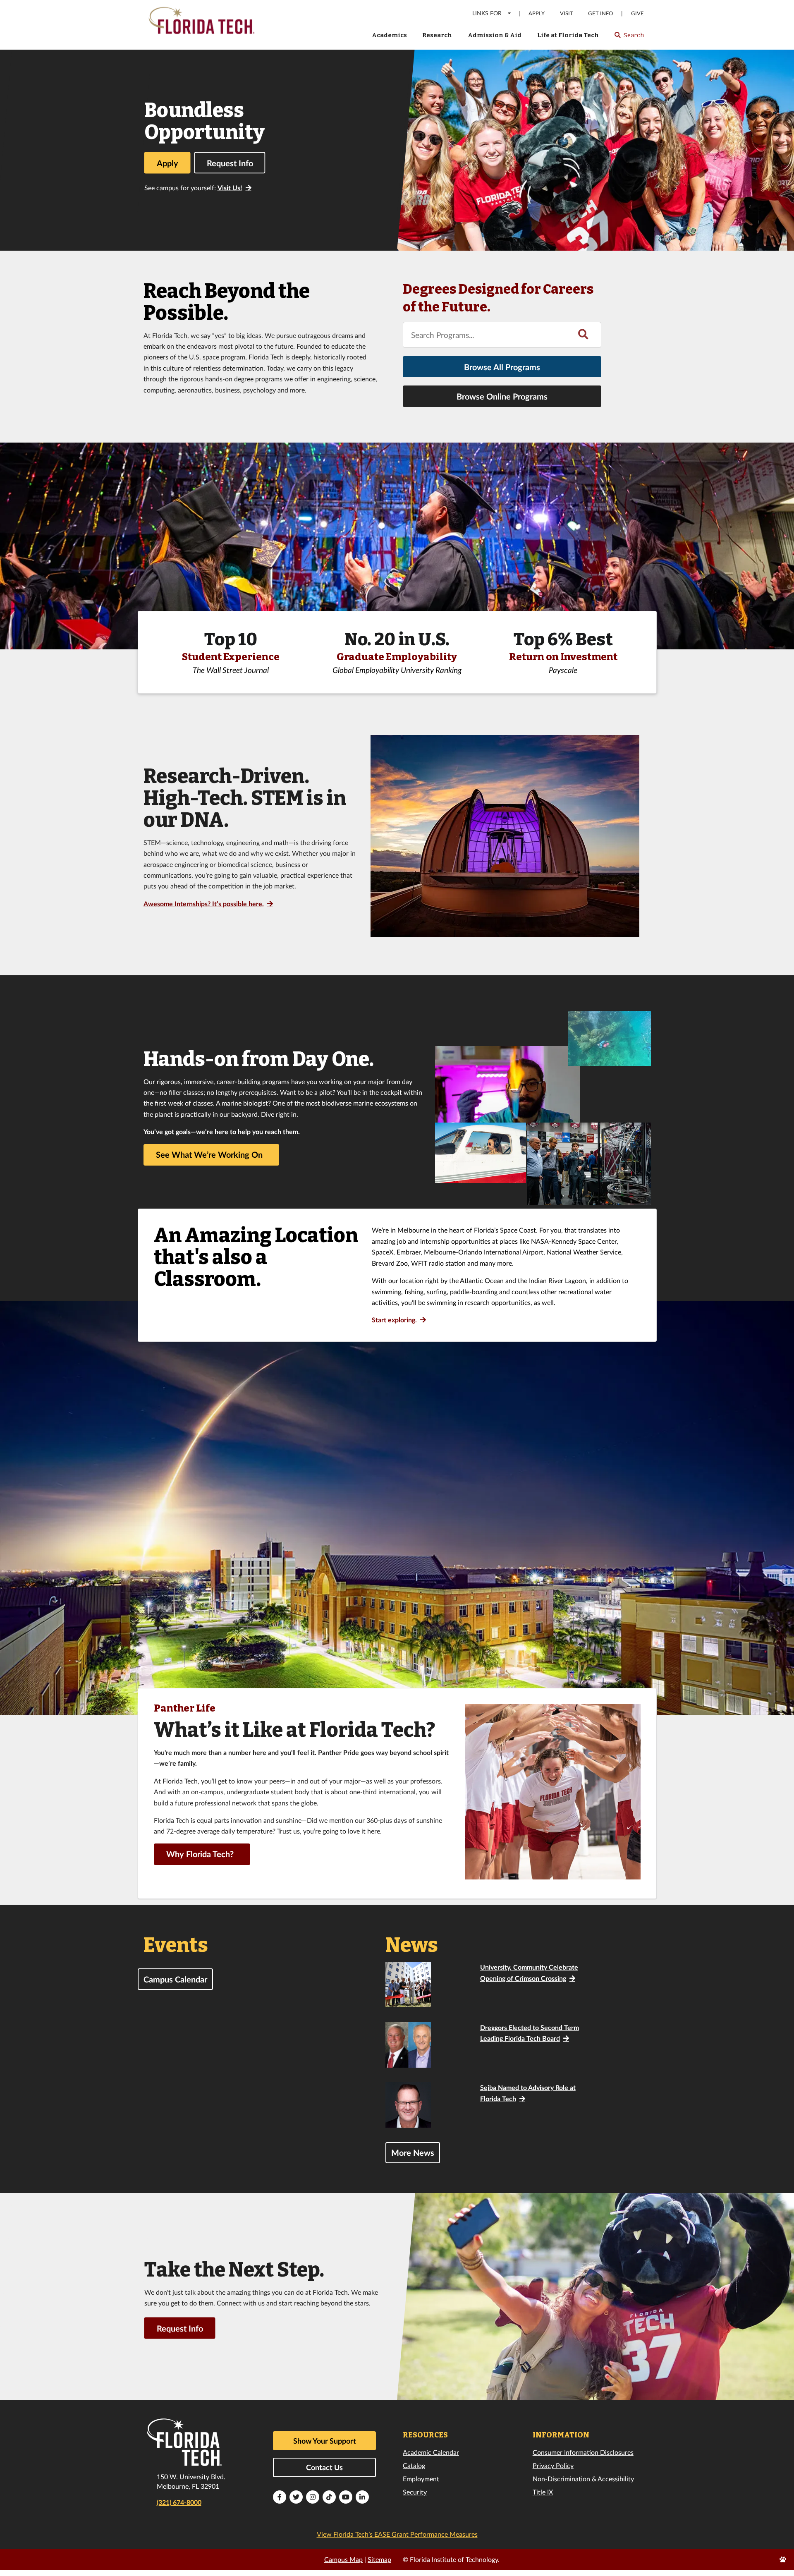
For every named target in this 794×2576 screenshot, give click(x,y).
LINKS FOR (487, 13)
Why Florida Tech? (200, 1854)
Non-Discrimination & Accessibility (583, 2479)
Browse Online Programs (502, 396)
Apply (537, 13)
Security (415, 2492)
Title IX (543, 2492)
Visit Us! (230, 188)
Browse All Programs (502, 367)
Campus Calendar (175, 1979)
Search (629, 38)
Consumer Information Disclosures (583, 2452)
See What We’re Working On (209, 1154)
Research (437, 35)
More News (413, 2152)
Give (637, 13)
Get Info (600, 13)
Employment (421, 2479)
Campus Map (343, 2559)
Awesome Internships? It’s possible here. (204, 904)
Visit (567, 13)
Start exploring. (394, 1320)
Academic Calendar (431, 2452)
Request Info (230, 163)
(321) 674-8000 (179, 2502)
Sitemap (379, 2559)
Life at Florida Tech (568, 35)
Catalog (414, 2465)
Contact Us (324, 2467)
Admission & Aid (495, 35)
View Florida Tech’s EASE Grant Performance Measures (397, 2534)
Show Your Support (325, 2441)
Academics (389, 35)
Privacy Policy (553, 2465)
